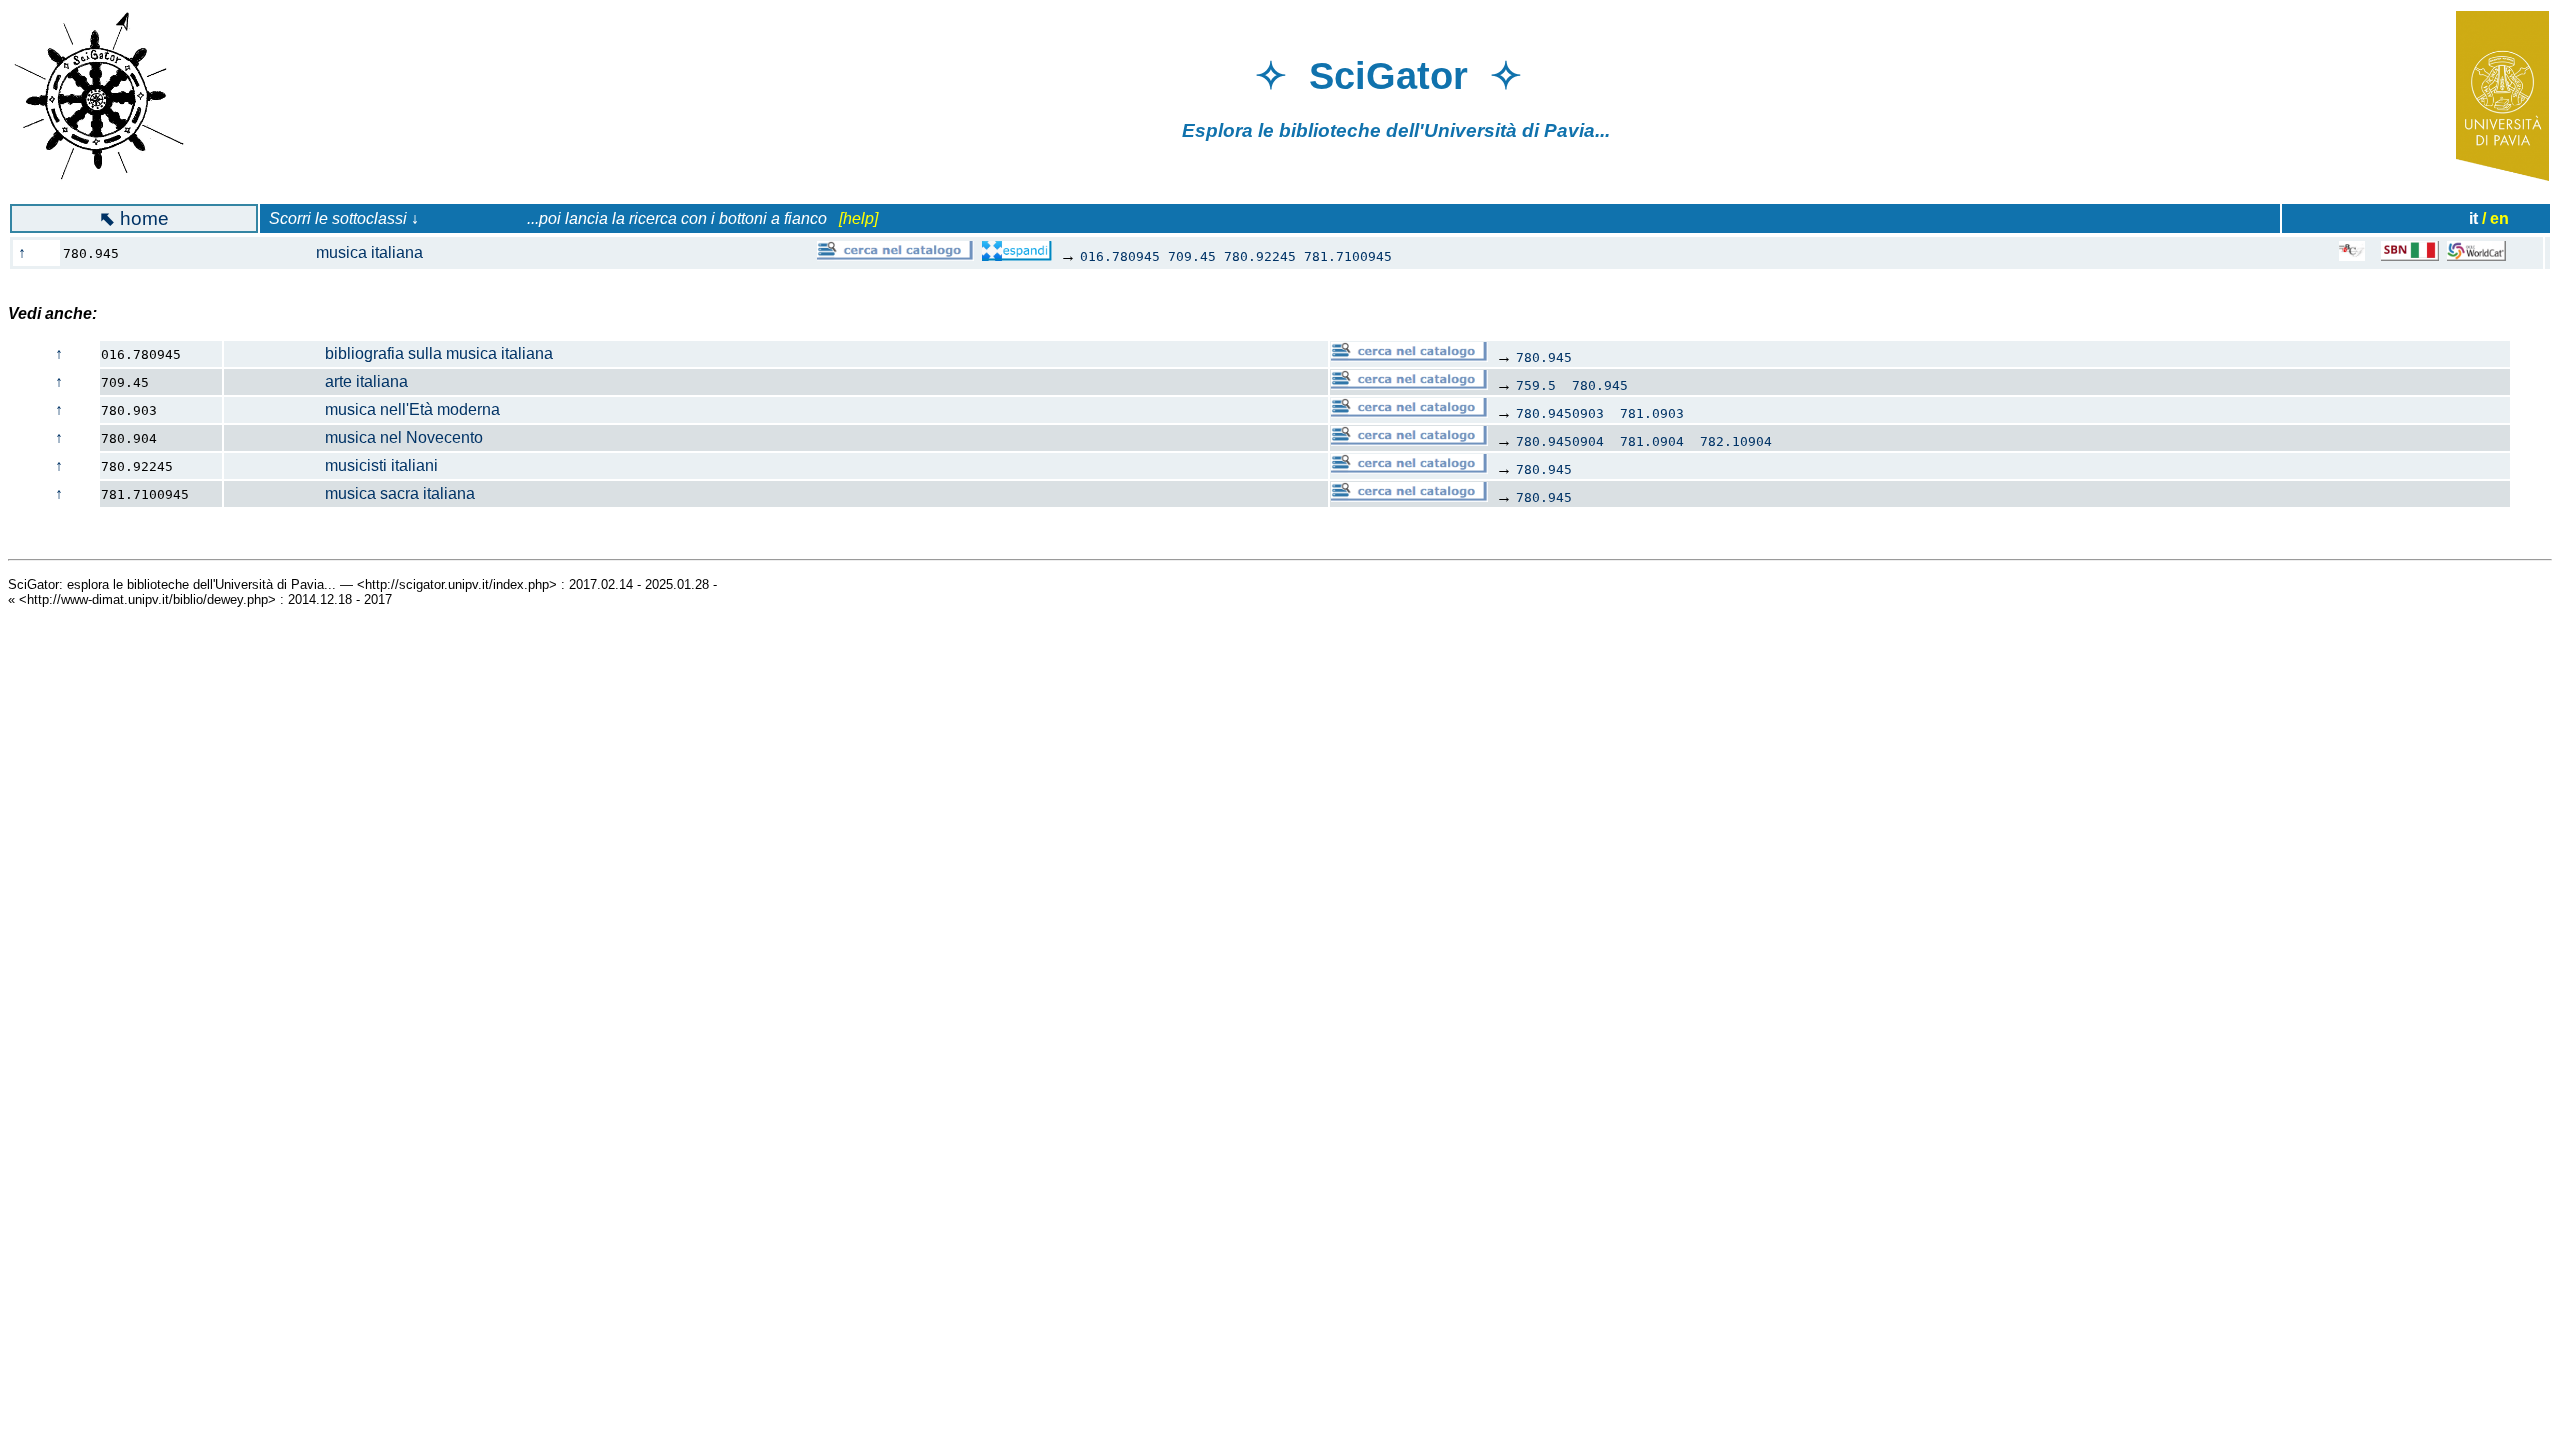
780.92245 (1260, 256)
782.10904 (1736, 441)
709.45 (1192, 256)
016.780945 (1120, 256)
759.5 (1536, 385)
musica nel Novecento (354, 437)
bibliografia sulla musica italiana (389, 353)
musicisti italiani (331, 465)
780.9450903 (1560, 413)
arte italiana (316, 381)
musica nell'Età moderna (362, 409)
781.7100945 (1348, 256)
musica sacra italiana (350, 493)
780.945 (1544, 357)
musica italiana (329, 252)
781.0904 (1652, 441)
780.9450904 (1560, 441)
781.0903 (1652, 413)
